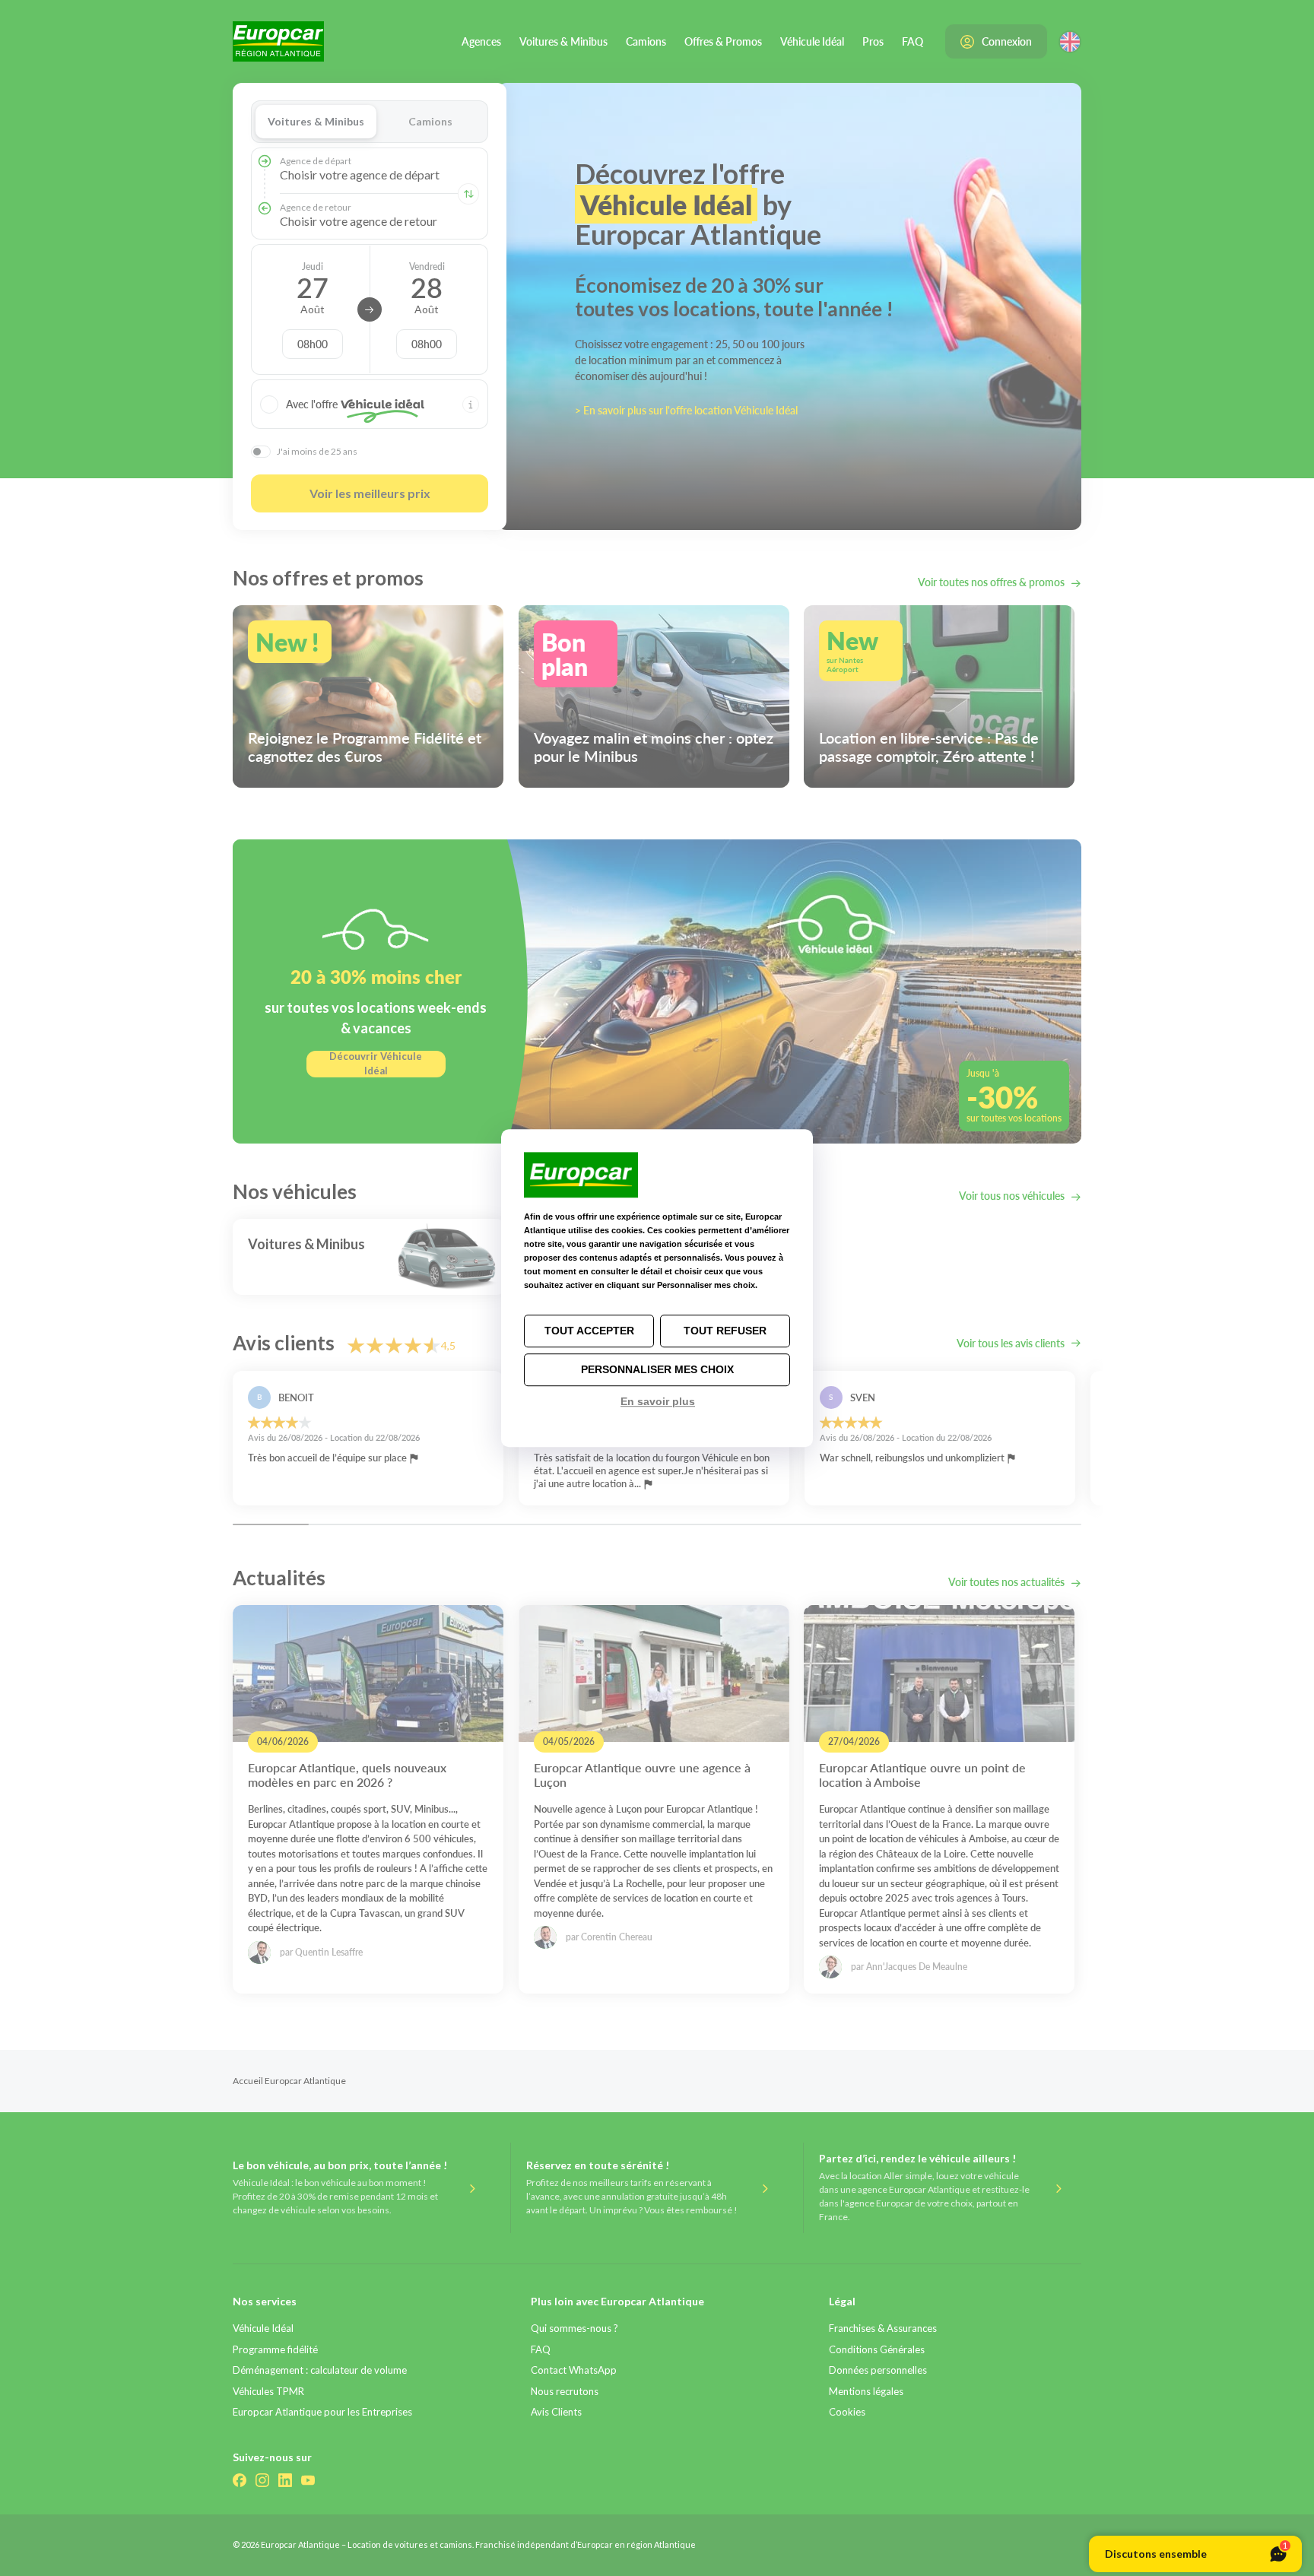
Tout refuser (725, 1331)
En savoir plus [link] (658, 1401)
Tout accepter (589, 1331)
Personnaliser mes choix (657, 1369)
